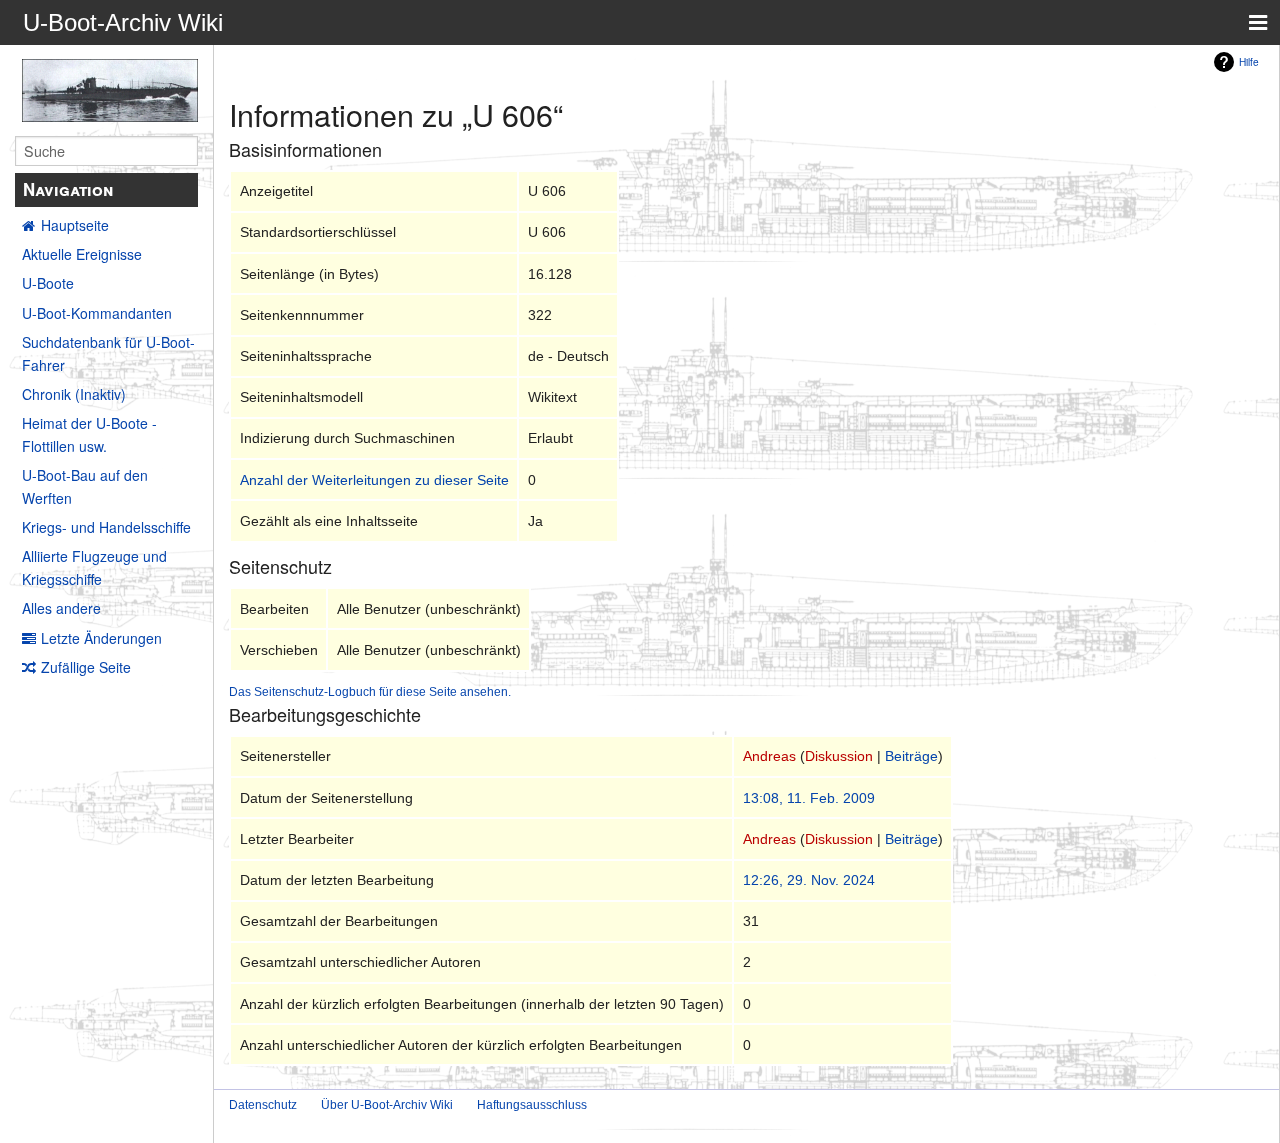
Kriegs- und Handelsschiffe (106, 527)
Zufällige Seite (86, 667)
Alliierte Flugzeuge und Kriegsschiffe (94, 567)
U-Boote (48, 283)
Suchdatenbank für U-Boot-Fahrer (108, 353)
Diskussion (839, 756)
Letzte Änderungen (101, 638)
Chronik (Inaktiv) (74, 394)
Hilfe (1249, 61)
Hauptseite (75, 225)
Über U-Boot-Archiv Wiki (387, 1105)
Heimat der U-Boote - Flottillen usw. (89, 434)
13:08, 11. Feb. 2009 (809, 798)
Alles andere (61, 608)
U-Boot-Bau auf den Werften (85, 486)
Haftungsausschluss (532, 1105)
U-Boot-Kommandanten (97, 313)
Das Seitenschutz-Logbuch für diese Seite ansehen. (370, 691)
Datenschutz (263, 1105)
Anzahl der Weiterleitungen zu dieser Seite (374, 480)
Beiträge (911, 756)
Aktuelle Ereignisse (82, 254)
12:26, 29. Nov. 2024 (809, 880)
